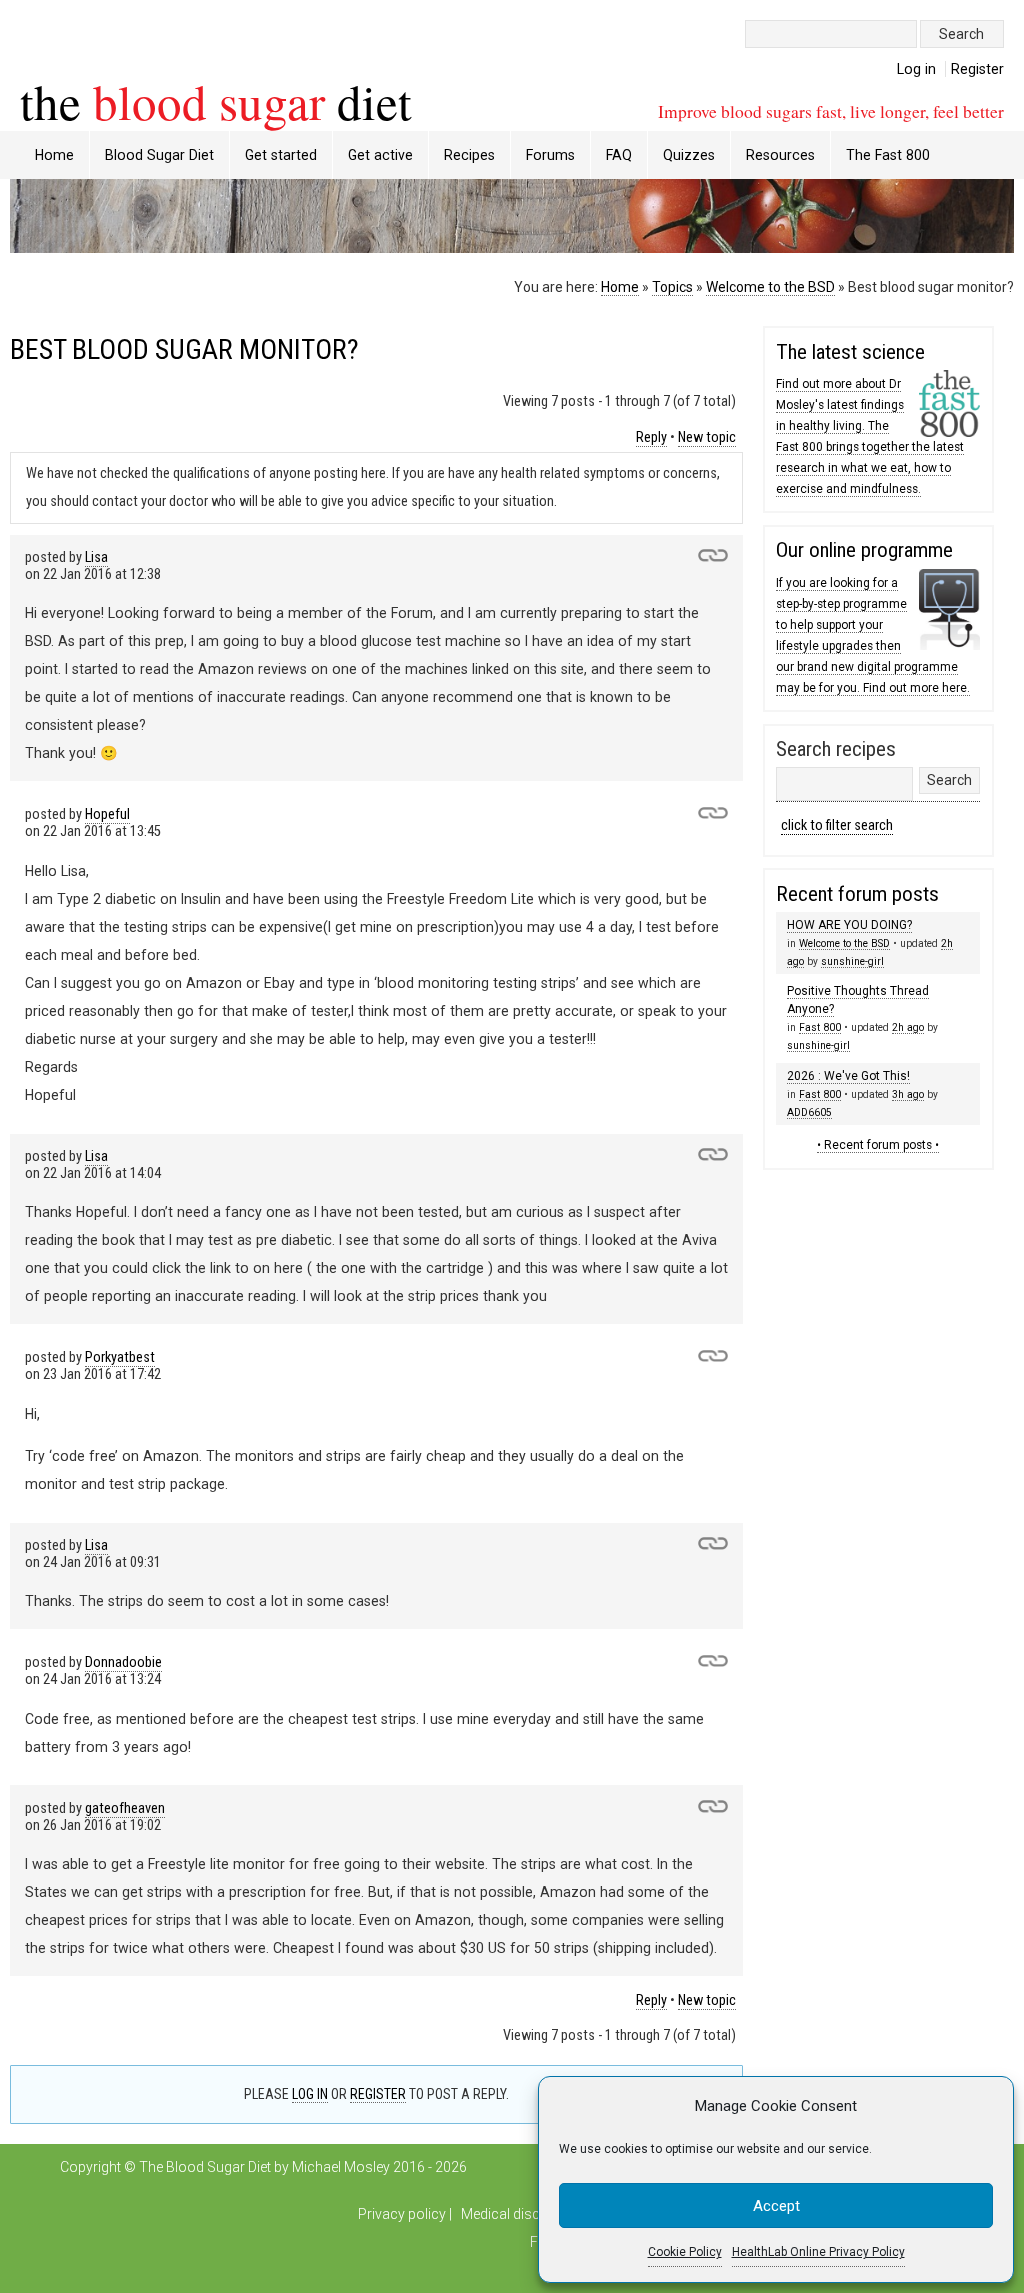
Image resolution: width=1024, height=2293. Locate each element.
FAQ (619, 155)
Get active (380, 155)
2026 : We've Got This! (848, 1076)
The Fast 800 (888, 155)
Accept (776, 2206)
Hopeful (107, 814)
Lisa (96, 557)
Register (977, 69)
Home (54, 155)
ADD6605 (809, 1112)
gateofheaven (125, 1808)
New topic (707, 437)
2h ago (908, 1027)
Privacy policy (402, 2214)
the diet (216, 101)
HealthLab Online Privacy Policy (818, 2252)
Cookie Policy (685, 2252)
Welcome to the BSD (770, 287)
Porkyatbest (120, 1357)
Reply (651, 437)
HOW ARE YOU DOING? (849, 925)
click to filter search (837, 825)
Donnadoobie (123, 1662)
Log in (916, 69)
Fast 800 (820, 1027)
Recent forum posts (857, 894)
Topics (672, 287)
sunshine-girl (852, 961)
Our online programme (864, 550)
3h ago (908, 1094)
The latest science (850, 352)
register (378, 2094)
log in (310, 2094)
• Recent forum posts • (878, 1145)
